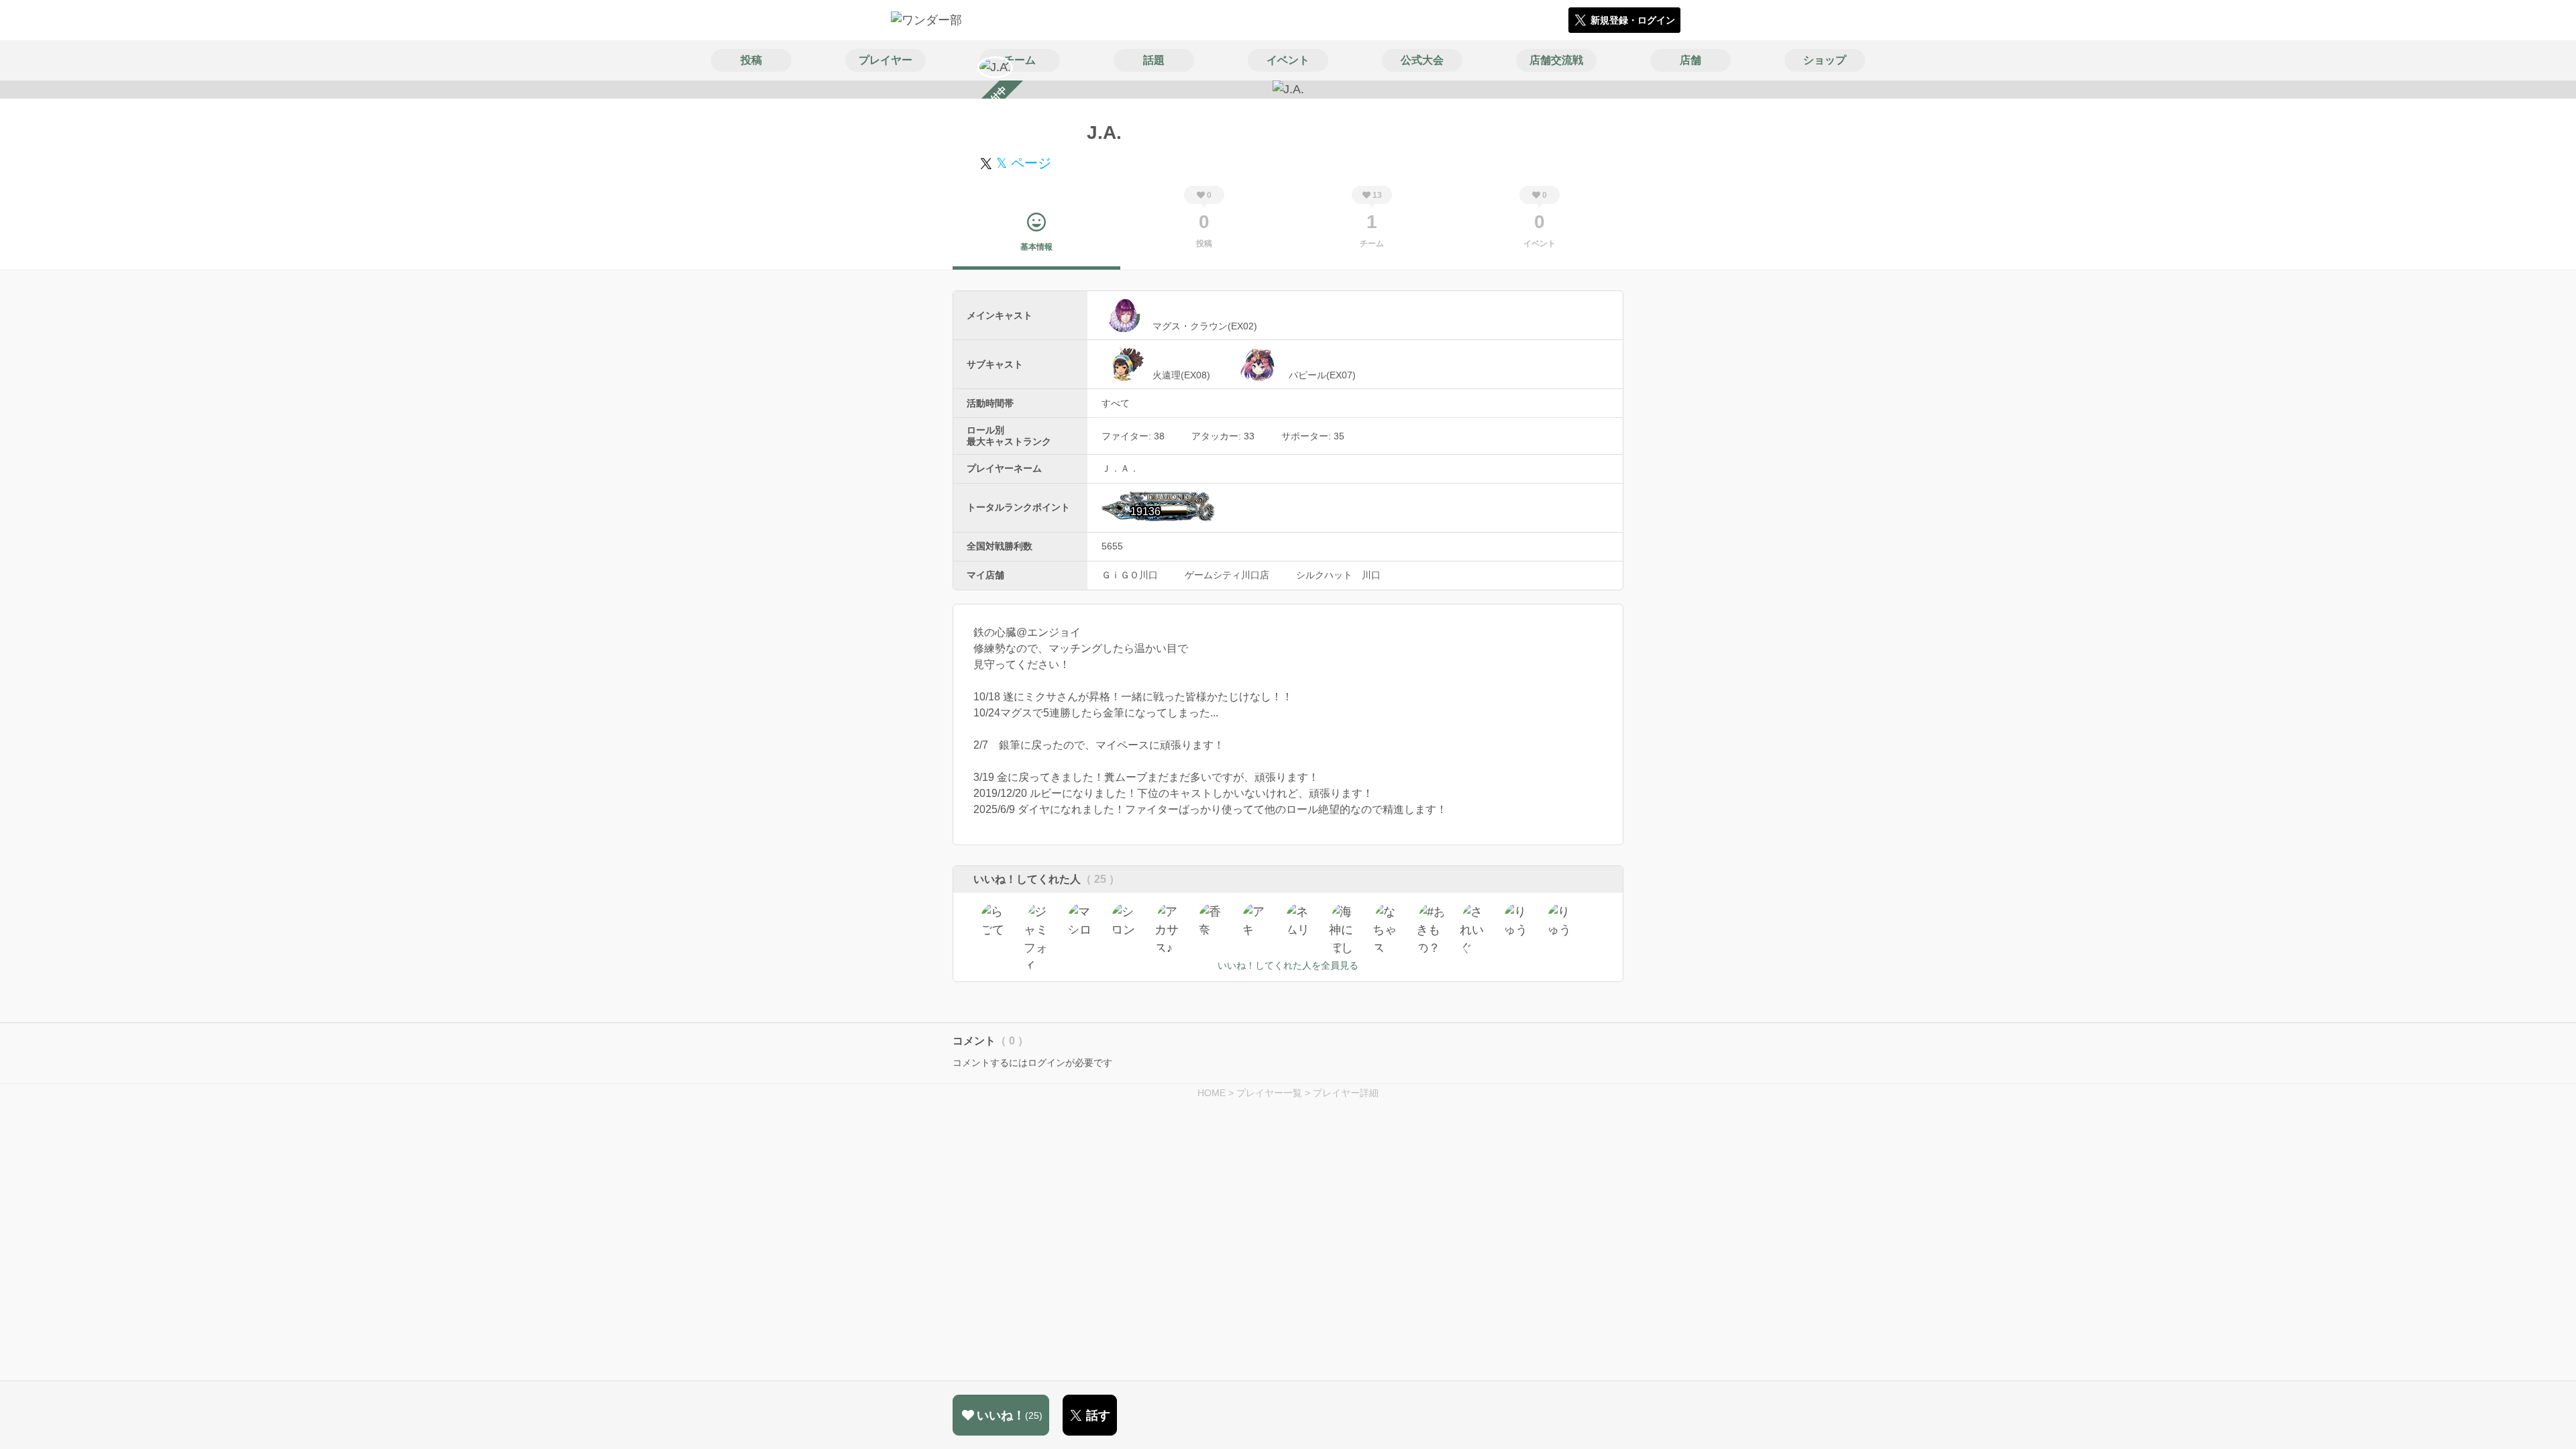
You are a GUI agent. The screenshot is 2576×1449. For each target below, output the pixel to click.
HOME (1212, 1093)
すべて (1116, 403)
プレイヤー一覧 (1269, 1093)
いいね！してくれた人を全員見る (1288, 965)
